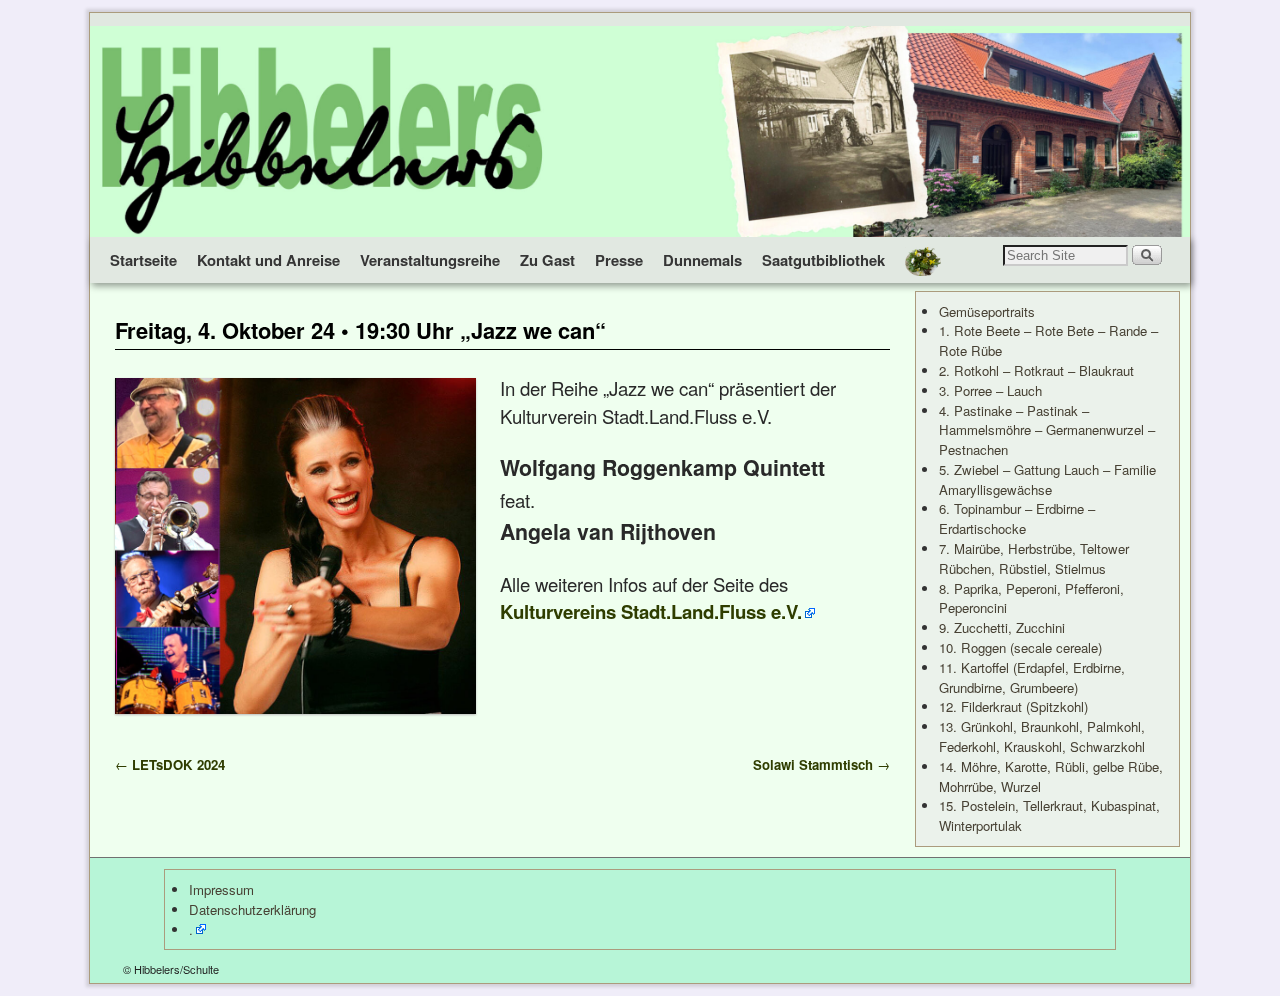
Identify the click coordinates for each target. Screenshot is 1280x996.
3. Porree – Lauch (990, 390)
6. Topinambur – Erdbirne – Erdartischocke (1017, 518)
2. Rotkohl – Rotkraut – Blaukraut (1036, 370)
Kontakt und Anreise (268, 260)
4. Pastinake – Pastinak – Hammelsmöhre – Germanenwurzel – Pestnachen (1047, 430)
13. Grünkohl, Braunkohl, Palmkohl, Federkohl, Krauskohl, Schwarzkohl (1042, 736)
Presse (619, 260)
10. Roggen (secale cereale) (1020, 647)
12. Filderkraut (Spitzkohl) (1013, 706)
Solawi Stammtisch (821, 764)
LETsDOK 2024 (170, 764)
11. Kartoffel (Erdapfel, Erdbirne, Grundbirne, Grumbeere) (1032, 677)
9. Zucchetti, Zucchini (1002, 627)
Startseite (143, 260)
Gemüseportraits (987, 311)
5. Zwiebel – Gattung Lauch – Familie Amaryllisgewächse (1047, 479)
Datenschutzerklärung (252, 909)
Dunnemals (702, 260)
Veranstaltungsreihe (430, 260)
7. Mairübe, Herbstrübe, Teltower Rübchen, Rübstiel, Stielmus (1034, 558)
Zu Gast (547, 260)
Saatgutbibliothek (823, 260)
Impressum (221, 889)
